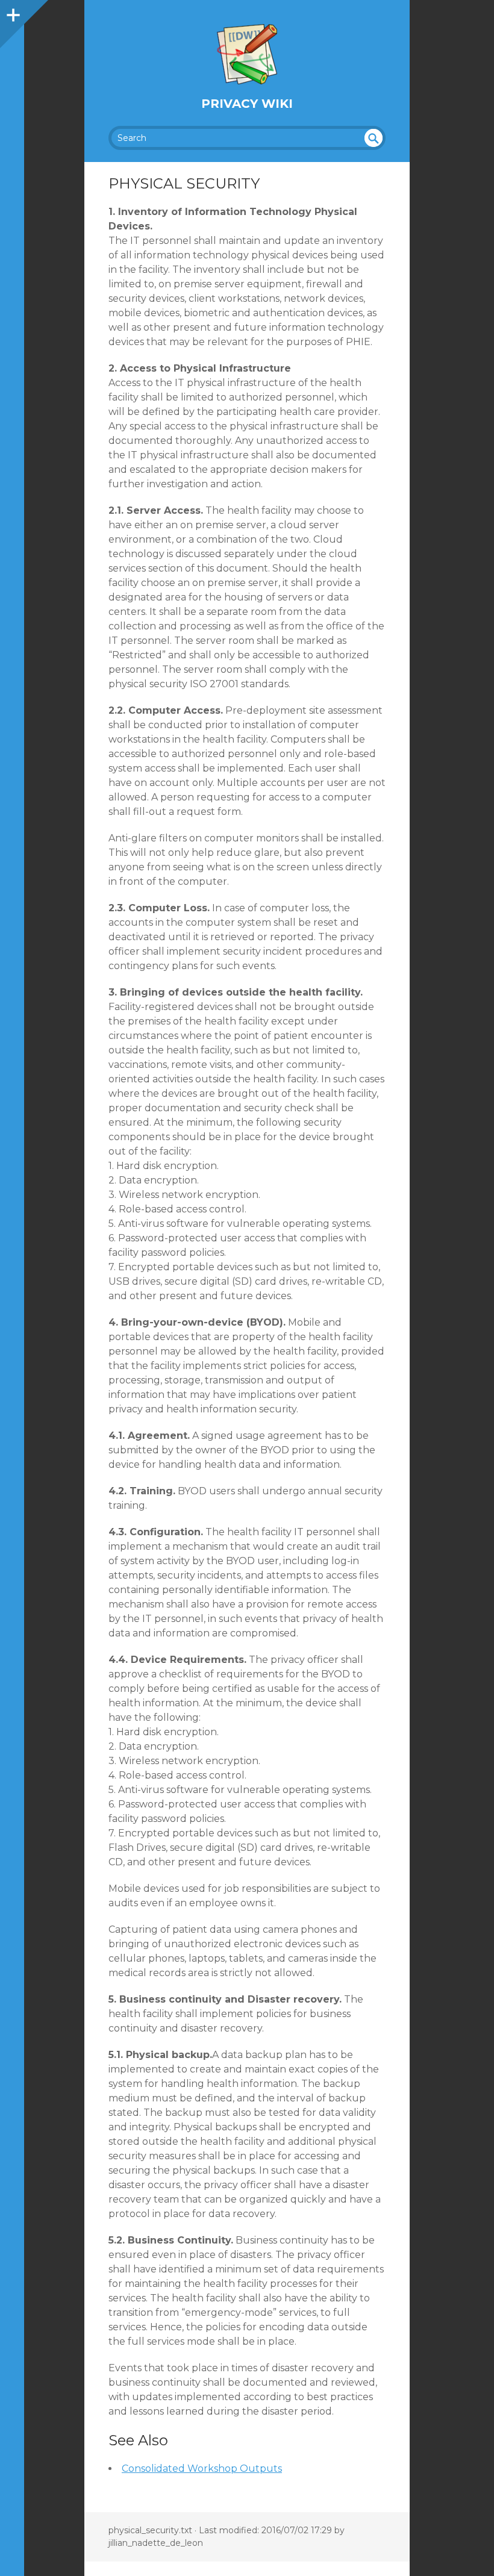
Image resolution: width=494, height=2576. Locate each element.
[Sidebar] (12, 12)
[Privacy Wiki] (247, 54)
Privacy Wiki (247, 104)
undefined (374, 138)
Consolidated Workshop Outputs (202, 2468)
